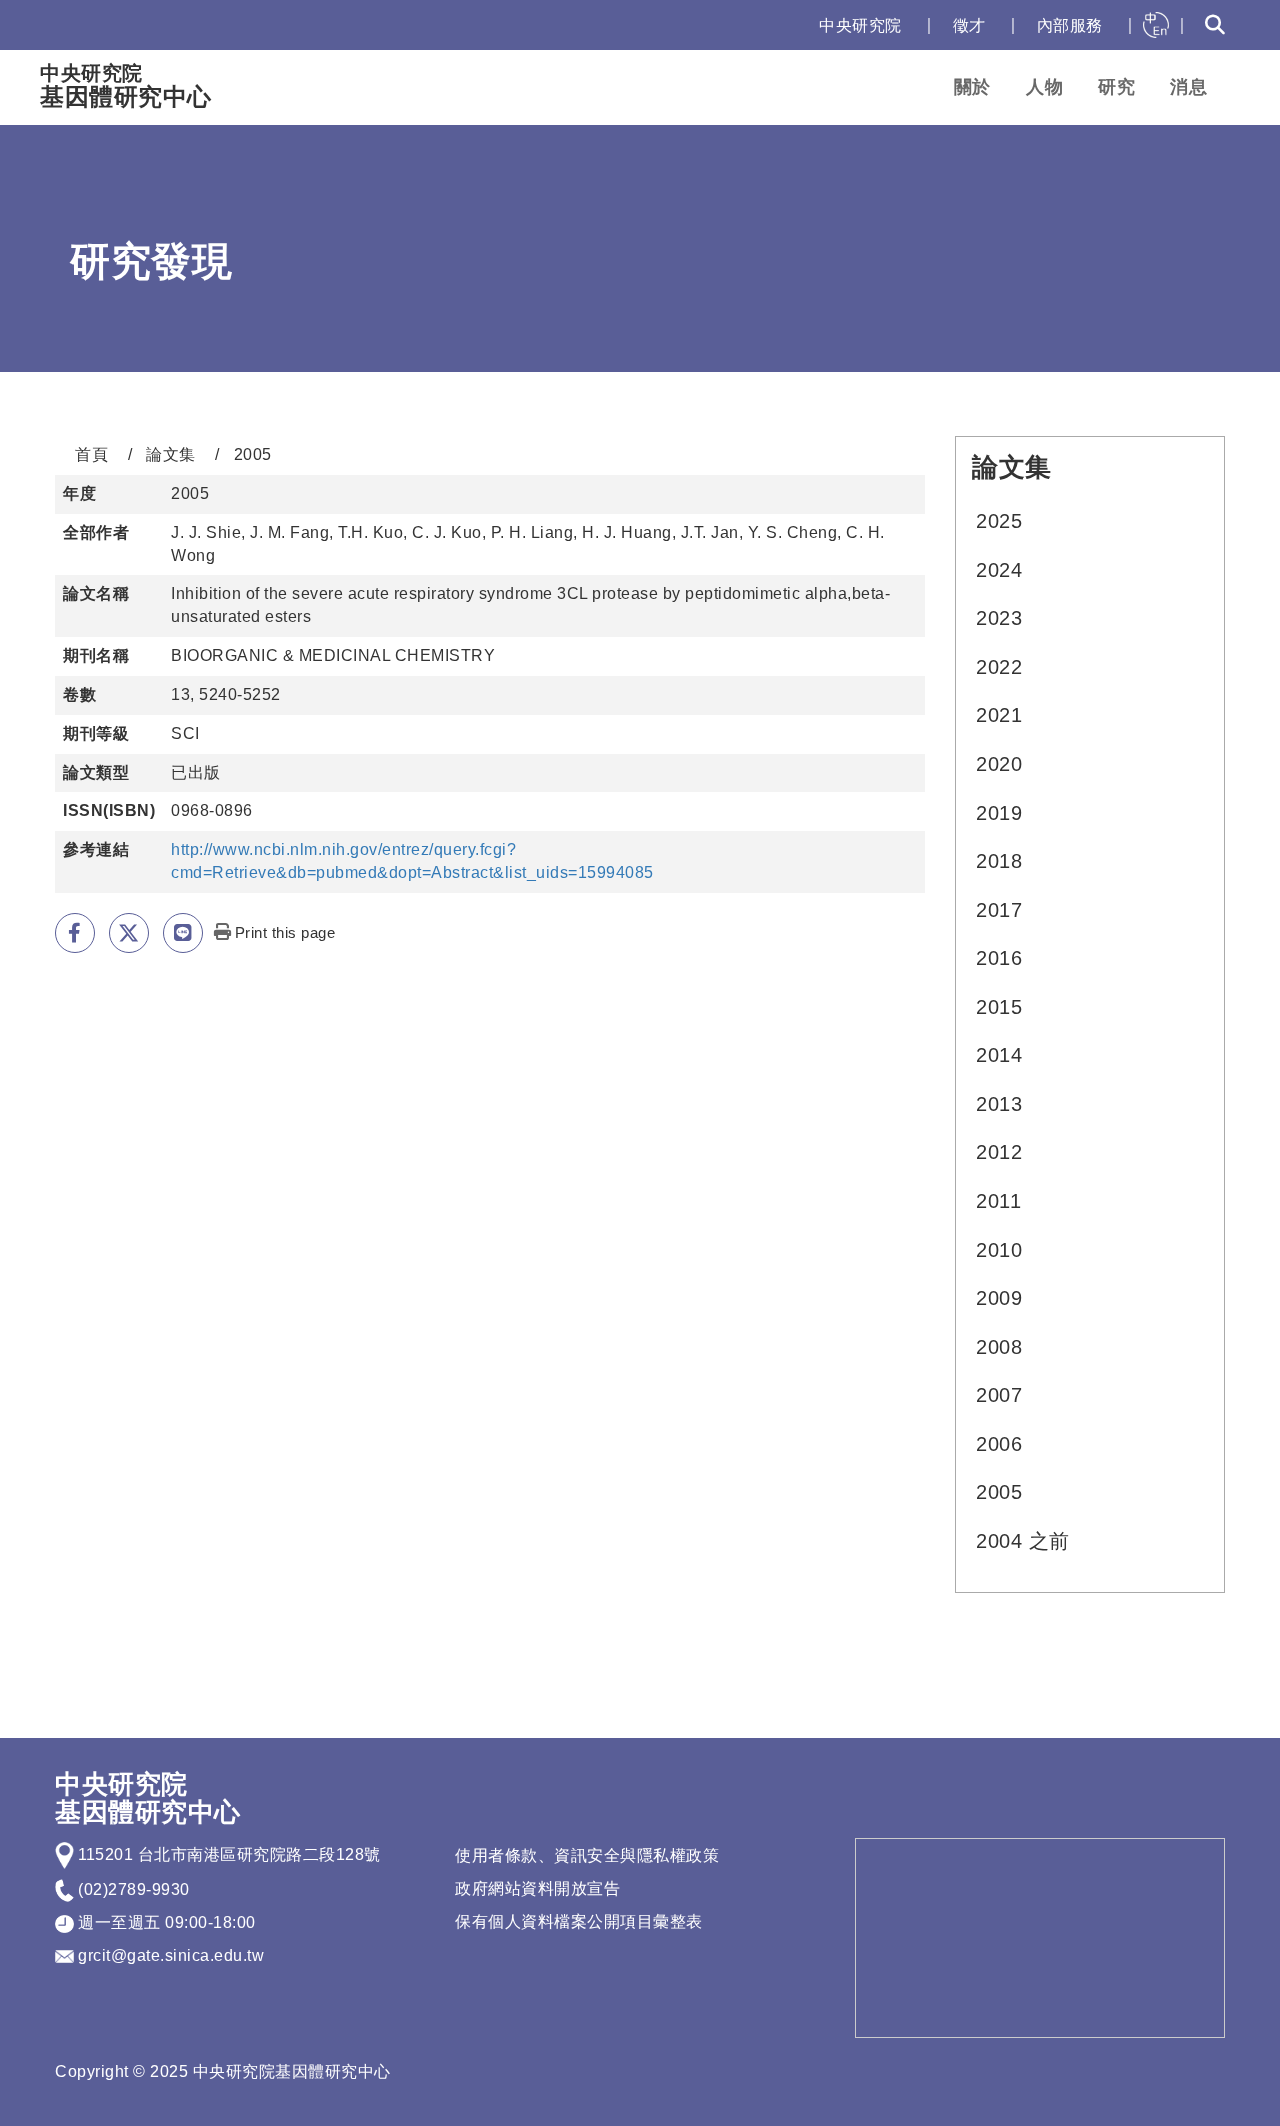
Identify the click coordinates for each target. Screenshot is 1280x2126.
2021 (999, 715)
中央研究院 (860, 25)
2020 (999, 764)
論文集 (171, 454)
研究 (1116, 87)
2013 (999, 1104)
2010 (999, 1250)
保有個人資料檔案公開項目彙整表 (579, 1921)
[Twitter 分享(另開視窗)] (129, 933)
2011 (998, 1201)
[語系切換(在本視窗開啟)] (1156, 25)
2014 (999, 1055)
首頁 (91, 454)
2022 (999, 667)
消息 (1188, 87)
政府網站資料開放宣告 (537, 1888)
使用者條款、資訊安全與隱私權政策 (587, 1855)
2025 (999, 521)
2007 (999, 1395)
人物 (1044, 87)
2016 (999, 958)
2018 (999, 861)
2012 (999, 1152)
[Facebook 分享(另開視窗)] (75, 933)
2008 (999, 1347)
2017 (999, 910)
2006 (999, 1444)
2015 (999, 1007)
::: (783, 25)
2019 (999, 813)
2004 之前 (1023, 1541)
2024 (999, 570)
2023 (999, 618)
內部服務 (1070, 25)
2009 (999, 1298)
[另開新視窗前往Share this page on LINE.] (183, 933)
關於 (972, 87)
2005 (999, 1492)
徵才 (969, 25)
